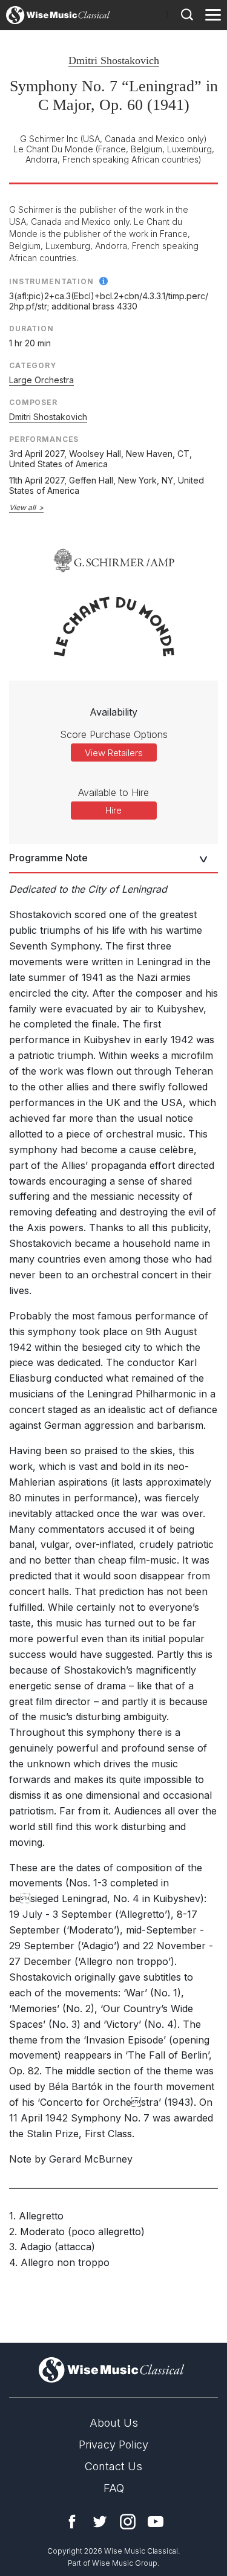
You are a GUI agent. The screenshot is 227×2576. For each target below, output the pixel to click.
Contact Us (113, 2466)
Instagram (128, 2522)
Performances (44, 439)
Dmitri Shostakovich (114, 60)
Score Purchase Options (114, 734)
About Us (114, 2423)
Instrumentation (51, 281)
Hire (113, 810)
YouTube (156, 2522)
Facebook (72, 2522)
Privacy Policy (113, 2445)
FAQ (114, 2488)
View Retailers (114, 753)
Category (33, 365)
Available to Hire (113, 792)
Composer (33, 402)
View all (22, 507)
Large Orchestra (41, 380)
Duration (31, 328)
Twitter (100, 2522)
